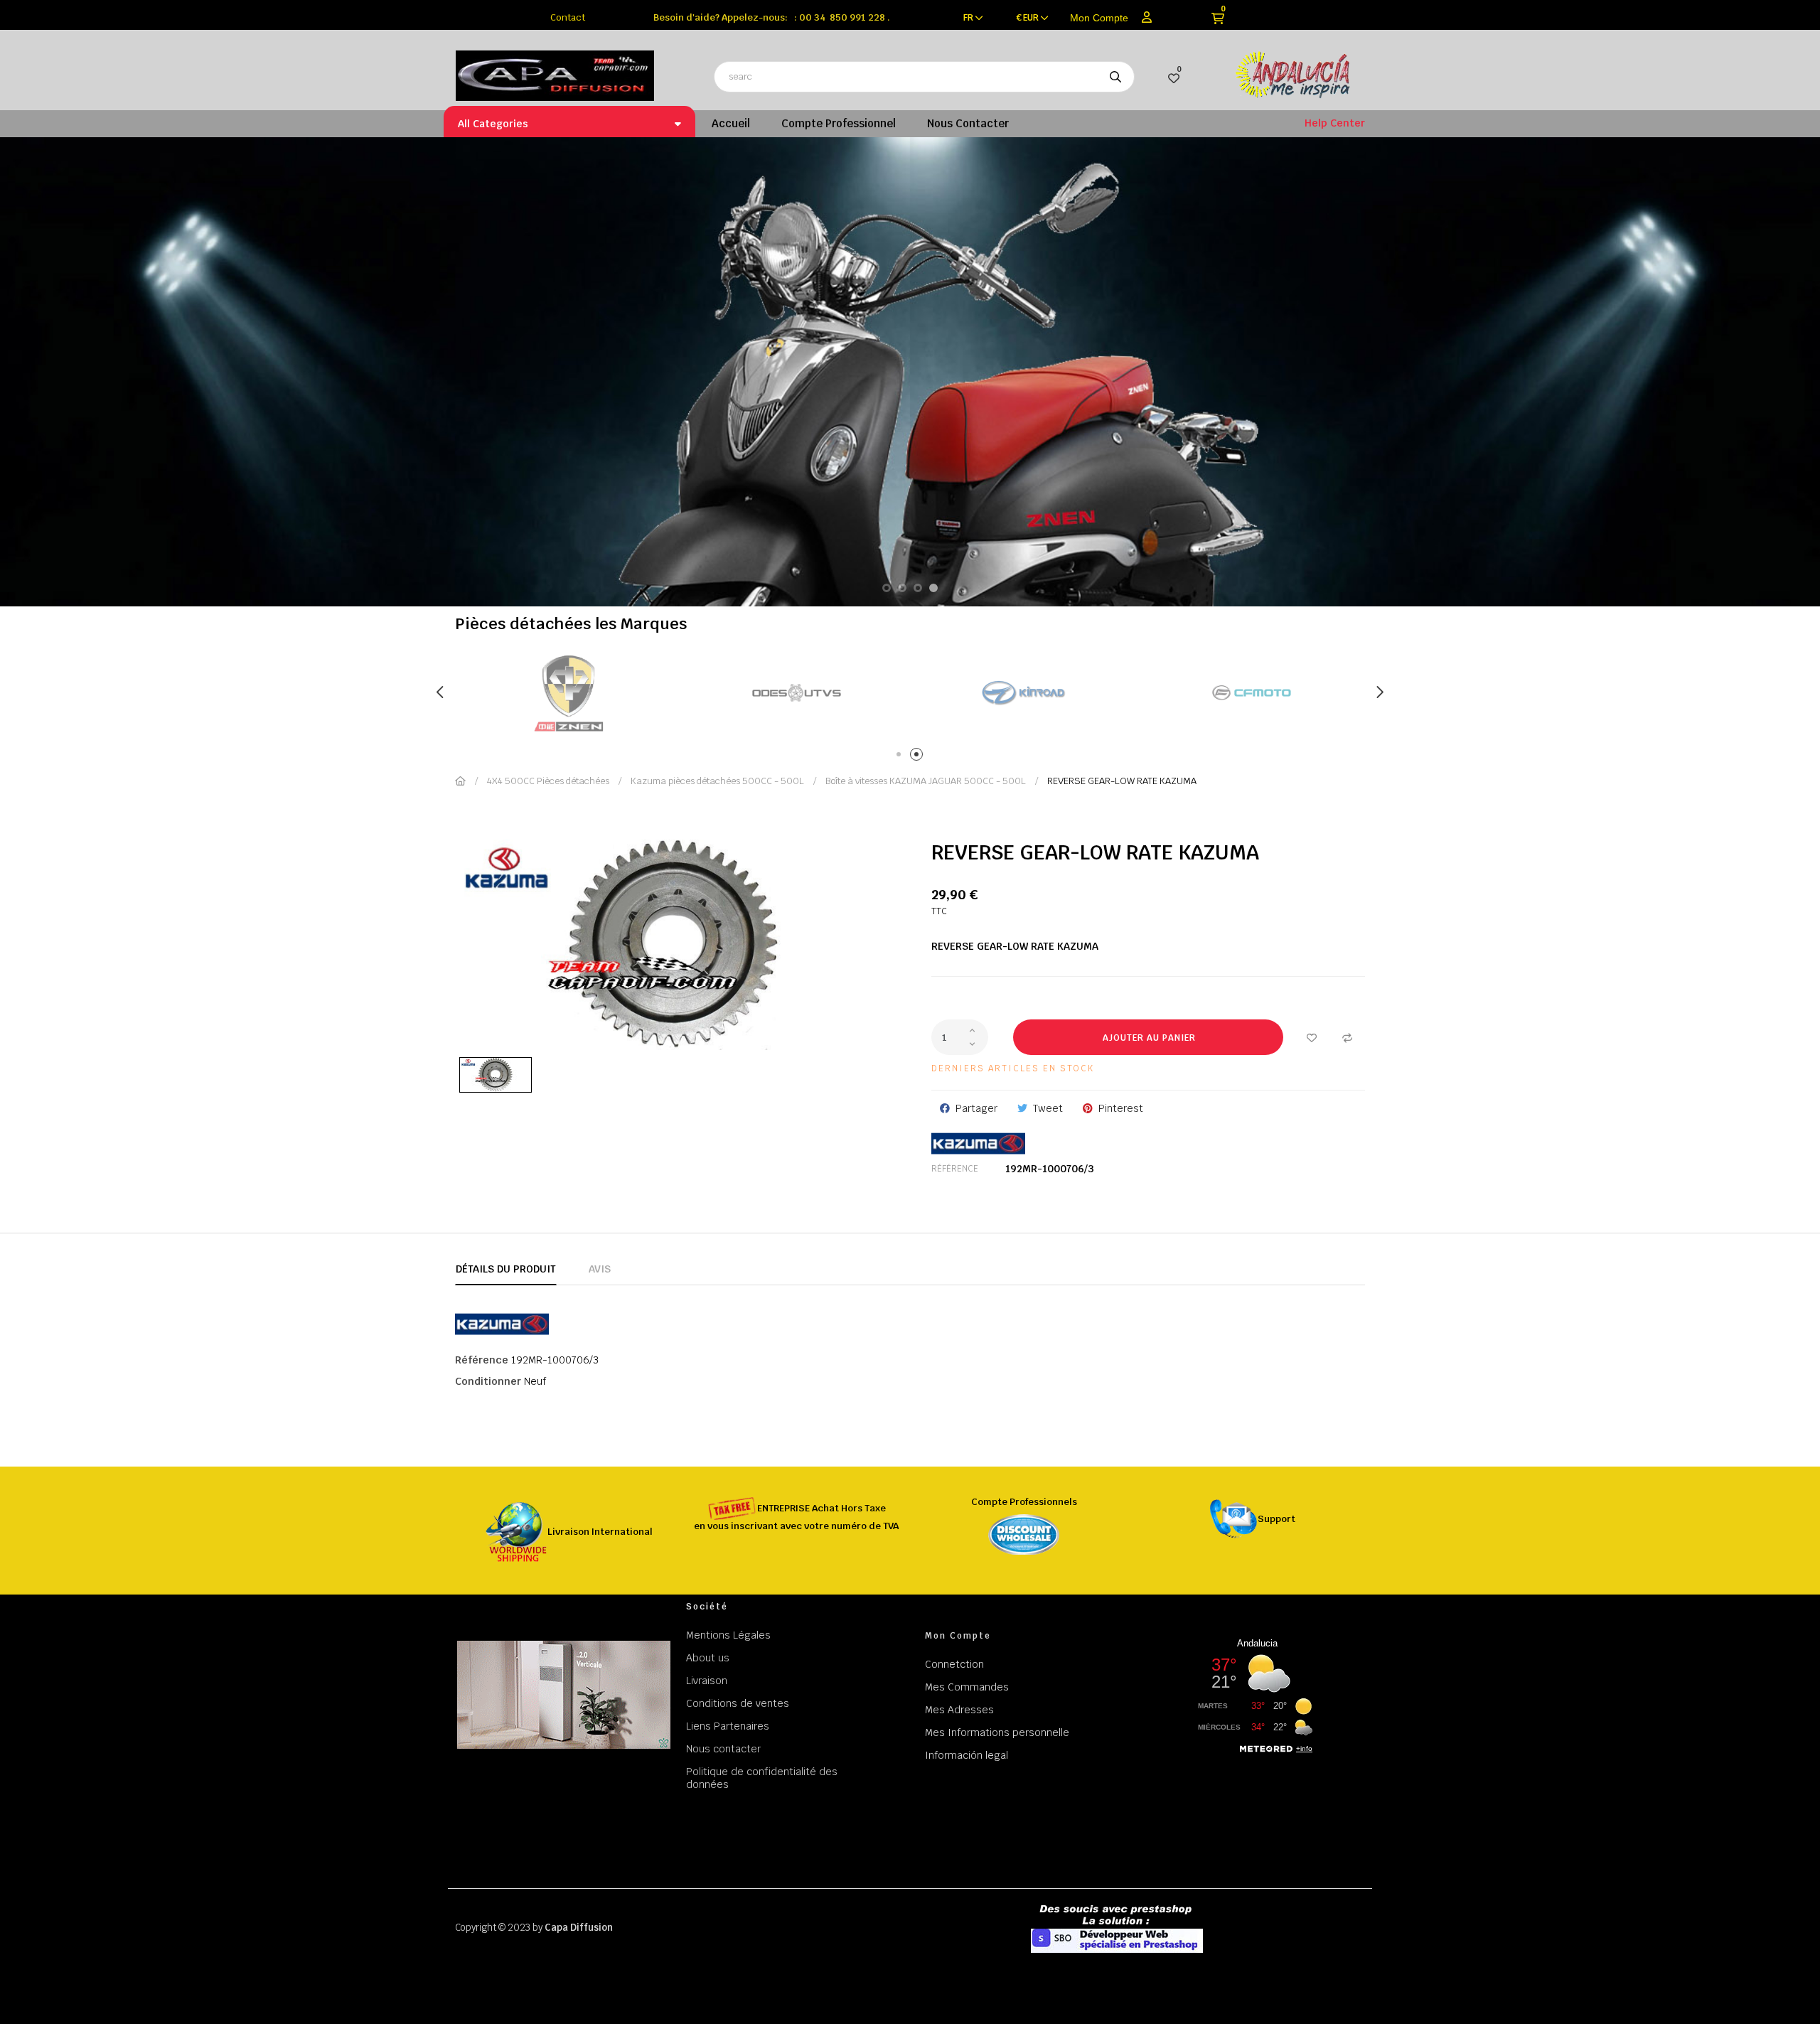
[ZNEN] (1251, 693)
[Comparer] (1347, 1037)
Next (1379, 692)
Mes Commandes (967, 1687)
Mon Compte (1099, 18)
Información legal (967, 1755)
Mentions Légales (728, 1635)
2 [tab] (919, 757)
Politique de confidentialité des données (762, 1778)
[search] (1115, 77)
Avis (600, 1269)
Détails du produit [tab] (506, 1269)
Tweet (1048, 1108)
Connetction (954, 1664)
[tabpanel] (569, 693)
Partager (976, 1108)
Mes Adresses (959, 1710)
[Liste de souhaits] (1312, 1037)
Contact (568, 17)
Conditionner (488, 1381)
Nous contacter (723, 1749)
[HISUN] (1024, 693)
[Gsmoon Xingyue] (569, 693)
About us (708, 1658)
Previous (441, 692)
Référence (955, 1169)
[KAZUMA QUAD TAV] (796, 693)
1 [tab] (901, 757)
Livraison (707, 1681)
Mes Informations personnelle (997, 1732)
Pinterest (1121, 1108)
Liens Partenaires (728, 1726)
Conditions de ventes (738, 1703)
